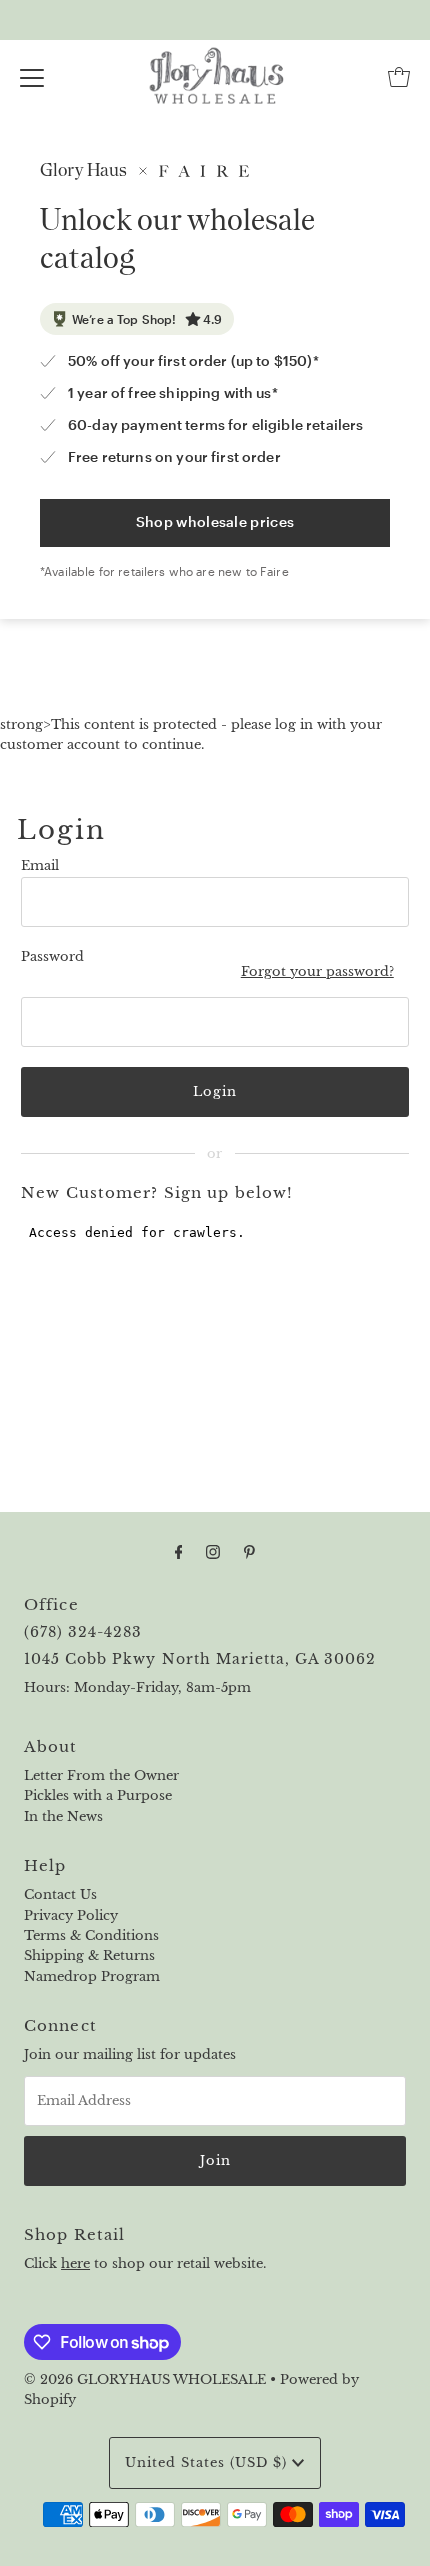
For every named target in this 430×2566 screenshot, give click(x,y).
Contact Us (60, 1894)
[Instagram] (213, 1552)
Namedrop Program (92, 1976)
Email (40, 865)
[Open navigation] (32, 77)
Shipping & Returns (89, 1955)
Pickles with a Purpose (98, 1795)
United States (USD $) (208, 2462)
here (75, 2263)
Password (52, 956)
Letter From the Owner (101, 1775)
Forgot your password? (317, 971)
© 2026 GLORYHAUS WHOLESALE (145, 2379)
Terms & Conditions (91, 1935)
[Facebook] (179, 1552)
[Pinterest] (249, 1552)
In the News (63, 1816)
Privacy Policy (71, 1915)
